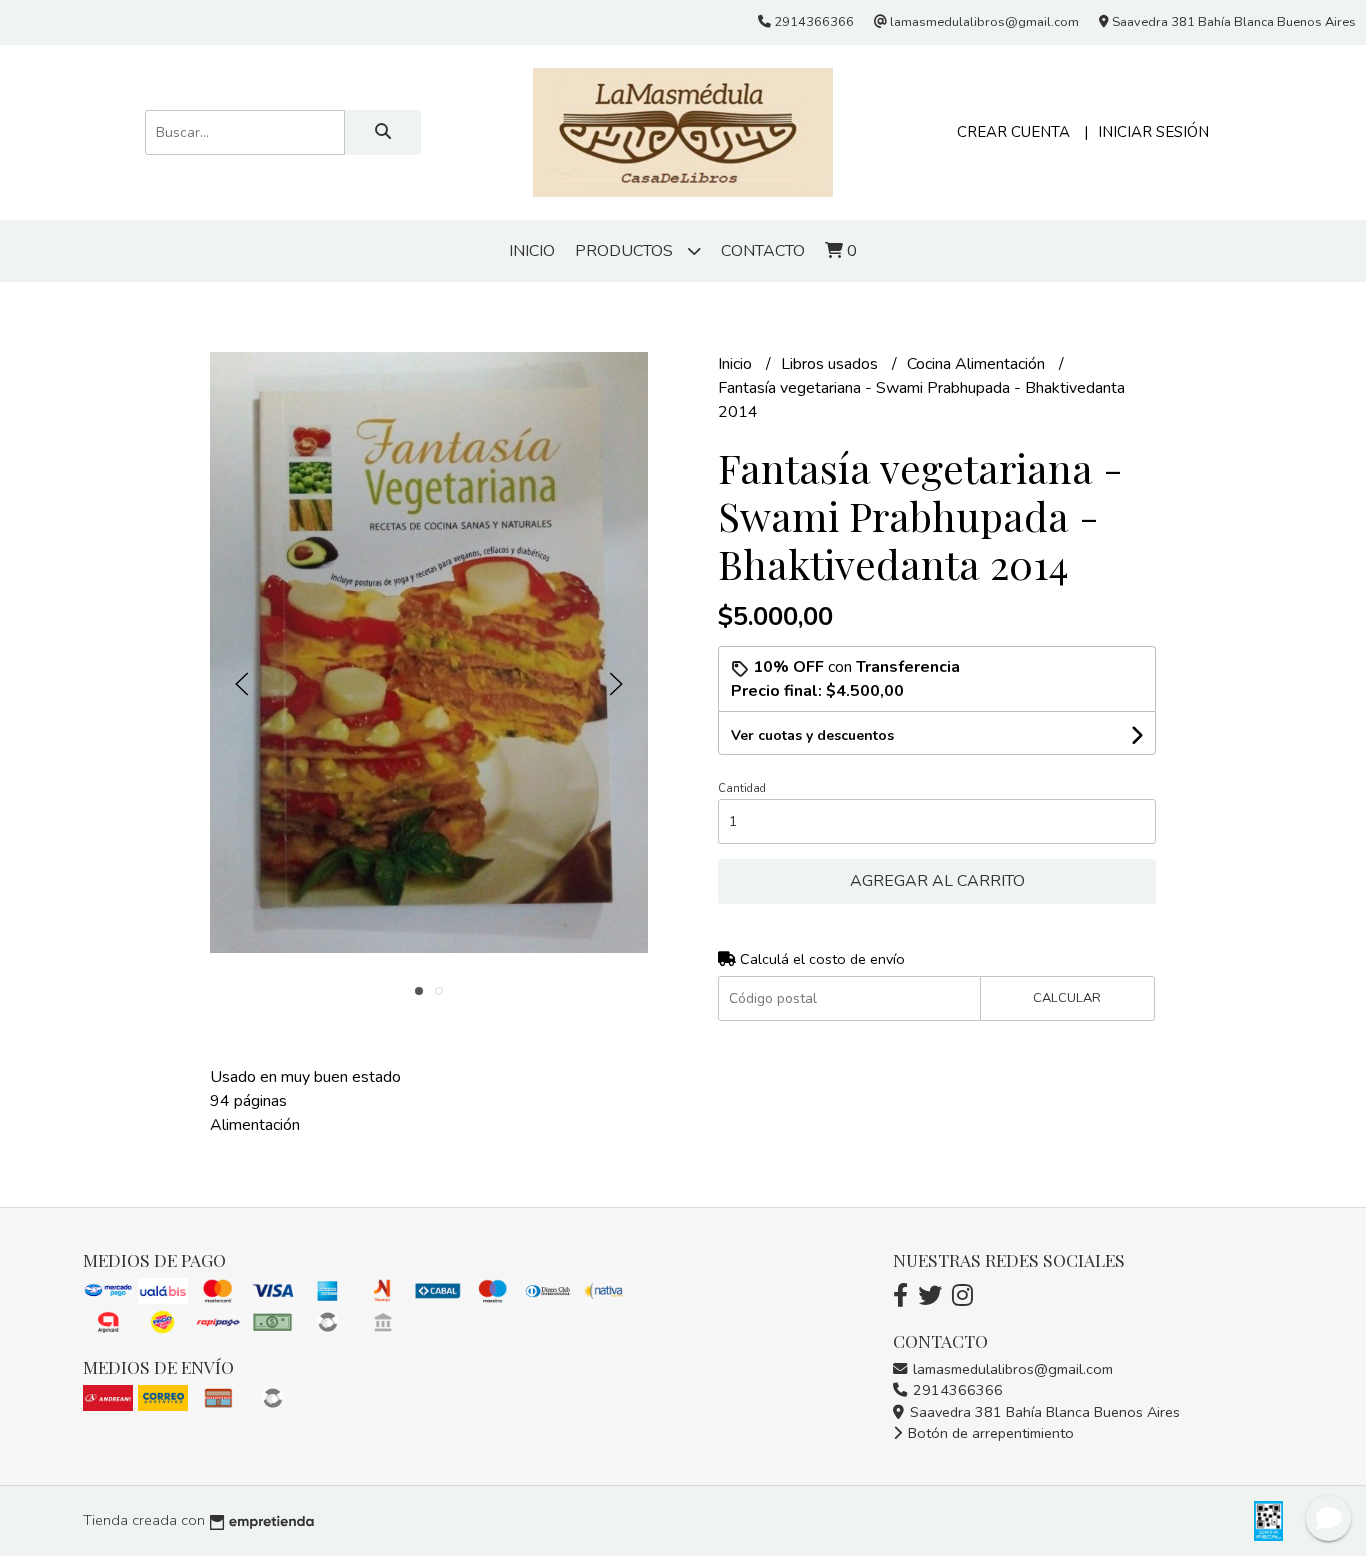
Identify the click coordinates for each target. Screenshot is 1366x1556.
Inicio (532, 251)
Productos (626, 251)
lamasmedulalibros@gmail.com (1011, 1369)
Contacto (763, 251)
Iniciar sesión (1153, 132)
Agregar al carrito (937, 881)
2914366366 (956, 1390)
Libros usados (831, 364)
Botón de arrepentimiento (989, 1433)
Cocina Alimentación (978, 364)
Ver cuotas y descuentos (812, 735)
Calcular (1067, 998)
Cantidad (742, 788)
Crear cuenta (1013, 132)
